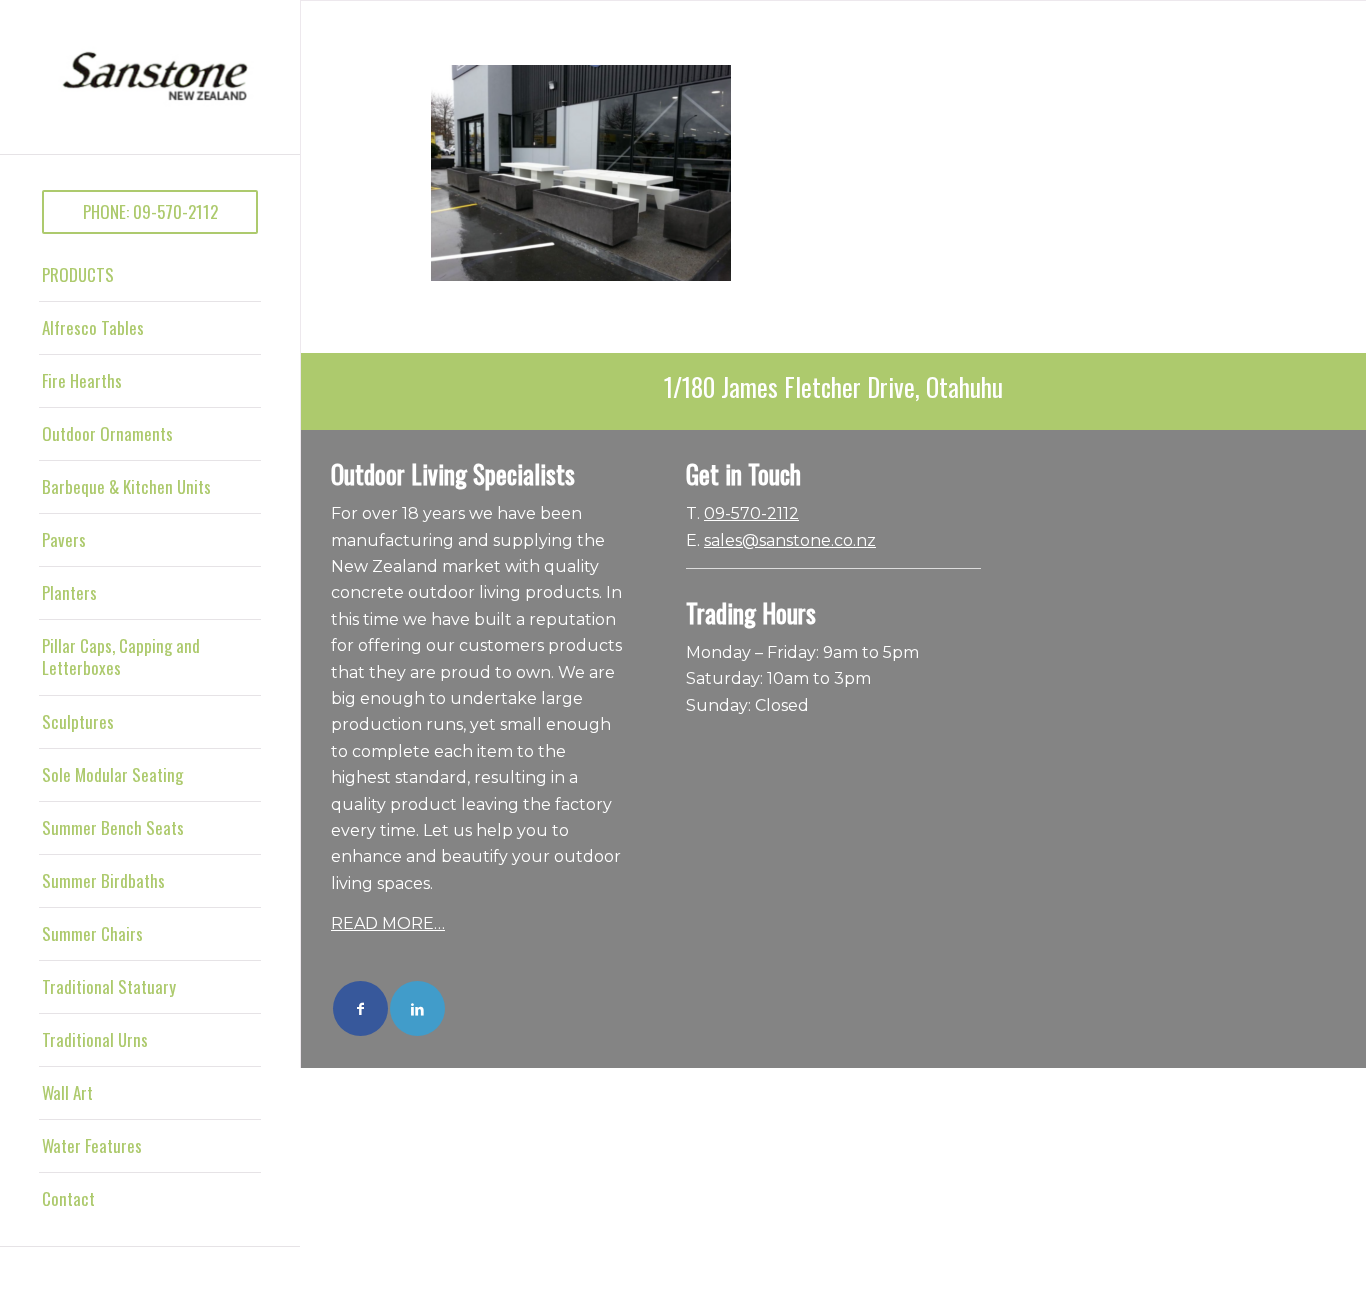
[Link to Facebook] (360, 1008)
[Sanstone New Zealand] (150, 77)
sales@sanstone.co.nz (790, 540)
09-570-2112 (751, 513)
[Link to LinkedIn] (417, 1008)
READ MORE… (388, 923)
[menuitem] (150, 212)
